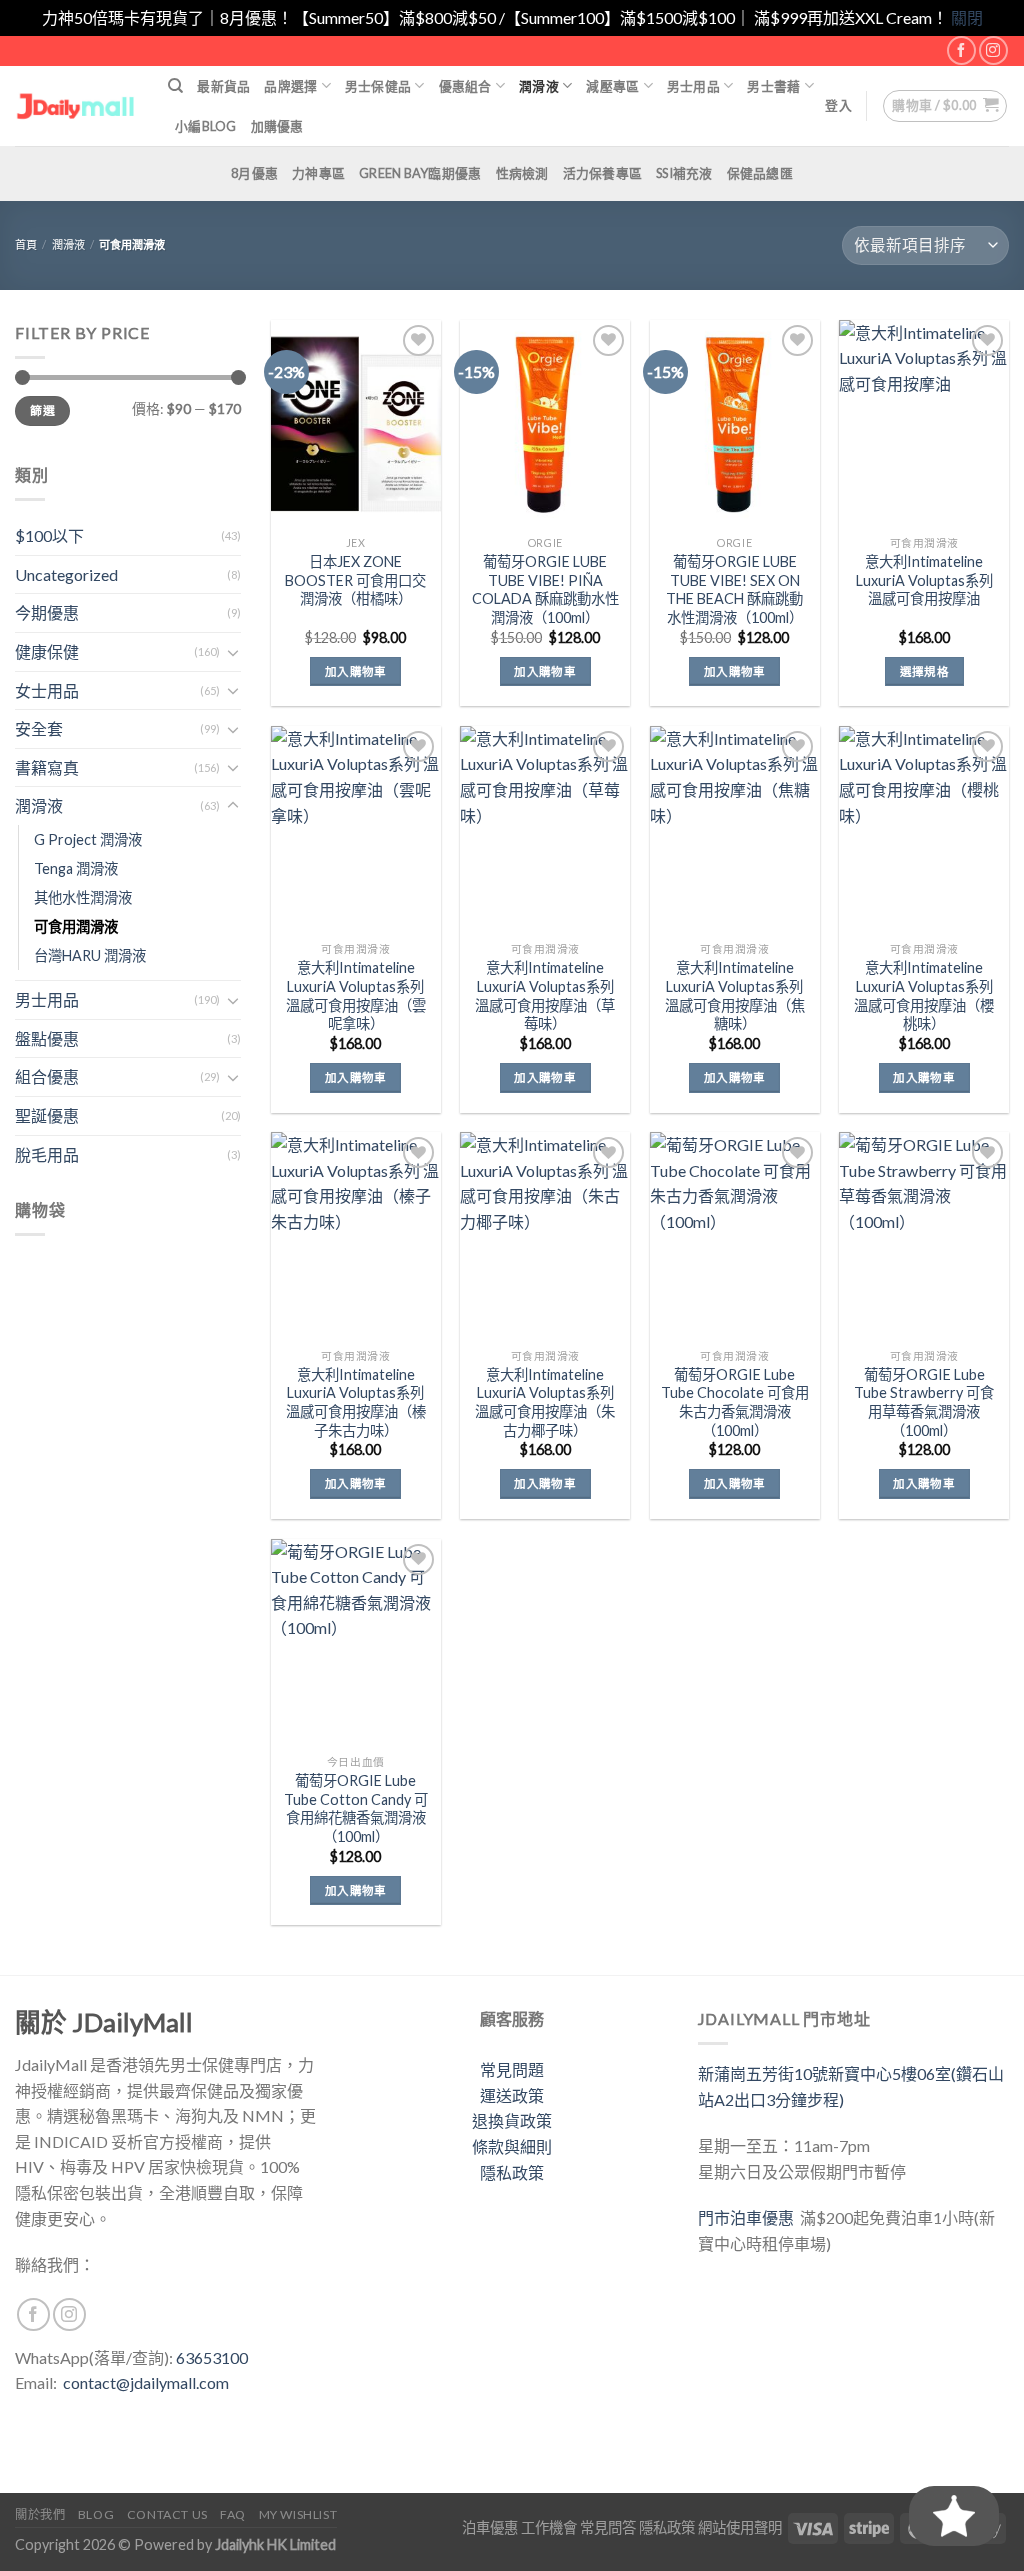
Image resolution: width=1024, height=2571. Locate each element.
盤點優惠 (47, 1038)
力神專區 (318, 173)
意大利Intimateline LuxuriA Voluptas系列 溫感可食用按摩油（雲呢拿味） (356, 995)
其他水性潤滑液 (83, 897)
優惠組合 (465, 86)
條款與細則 (512, 2146)
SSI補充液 (684, 173)
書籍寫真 (47, 767)
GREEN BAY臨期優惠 (420, 173)
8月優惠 (254, 173)
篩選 (42, 410)
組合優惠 (47, 1076)
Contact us (167, 2514)
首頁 (26, 244)
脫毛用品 (47, 1154)
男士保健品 (378, 86)
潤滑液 (539, 86)
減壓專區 (612, 86)
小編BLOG (206, 126)
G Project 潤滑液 (88, 839)
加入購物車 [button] (356, 671)
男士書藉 (773, 86)
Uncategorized (66, 574)
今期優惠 (47, 612)
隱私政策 (512, 2172)
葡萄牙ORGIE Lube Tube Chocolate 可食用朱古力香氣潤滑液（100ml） (735, 1402)
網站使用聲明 (740, 2527)
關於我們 (40, 2514)
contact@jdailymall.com (146, 2382)
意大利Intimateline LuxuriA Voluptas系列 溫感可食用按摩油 (924, 580)
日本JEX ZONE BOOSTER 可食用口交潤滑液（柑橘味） (355, 580)
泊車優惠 (490, 2527)
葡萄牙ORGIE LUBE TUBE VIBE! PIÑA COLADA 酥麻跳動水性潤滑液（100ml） (545, 589)
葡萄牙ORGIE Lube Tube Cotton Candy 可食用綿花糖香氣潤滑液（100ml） (356, 1808)
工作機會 (549, 2527)
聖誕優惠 (47, 1115)
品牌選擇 (290, 86)
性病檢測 (522, 173)
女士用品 (47, 690)
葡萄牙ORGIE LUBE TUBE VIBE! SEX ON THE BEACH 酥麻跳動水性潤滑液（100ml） (734, 589)
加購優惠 (277, 126)
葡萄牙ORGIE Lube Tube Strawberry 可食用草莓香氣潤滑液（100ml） (924, 1402)
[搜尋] (175, 86)
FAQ (233, 2514)
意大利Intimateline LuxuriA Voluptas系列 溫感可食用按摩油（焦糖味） (735, 995)
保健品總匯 (760, 173)
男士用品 (693, 86)
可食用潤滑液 (76, 926)
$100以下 (49, 535)
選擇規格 (924, 671)
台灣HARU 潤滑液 (90, 955)
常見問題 (512, 2069)
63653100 (212, 2357)
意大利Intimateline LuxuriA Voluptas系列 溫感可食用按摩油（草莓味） (545, 995)
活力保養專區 (603, 173)
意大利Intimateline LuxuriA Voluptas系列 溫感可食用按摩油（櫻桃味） (924, 995)
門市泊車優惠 (749, 2217)
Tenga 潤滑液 (76, 868)
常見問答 (608, 2527)
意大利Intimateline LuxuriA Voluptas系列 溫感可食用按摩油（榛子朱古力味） (356, 1402)
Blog (96, 2514)
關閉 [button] (967, 17)
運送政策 (512, 2095)
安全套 (39, 728)
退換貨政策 (512, 2120)
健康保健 (47, 651)
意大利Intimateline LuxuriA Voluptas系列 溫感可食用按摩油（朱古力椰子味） (545, 1402)
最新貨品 (223, 86)
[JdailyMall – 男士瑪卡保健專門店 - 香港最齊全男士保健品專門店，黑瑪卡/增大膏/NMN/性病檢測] (76, 105)
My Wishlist (298, 2514)
